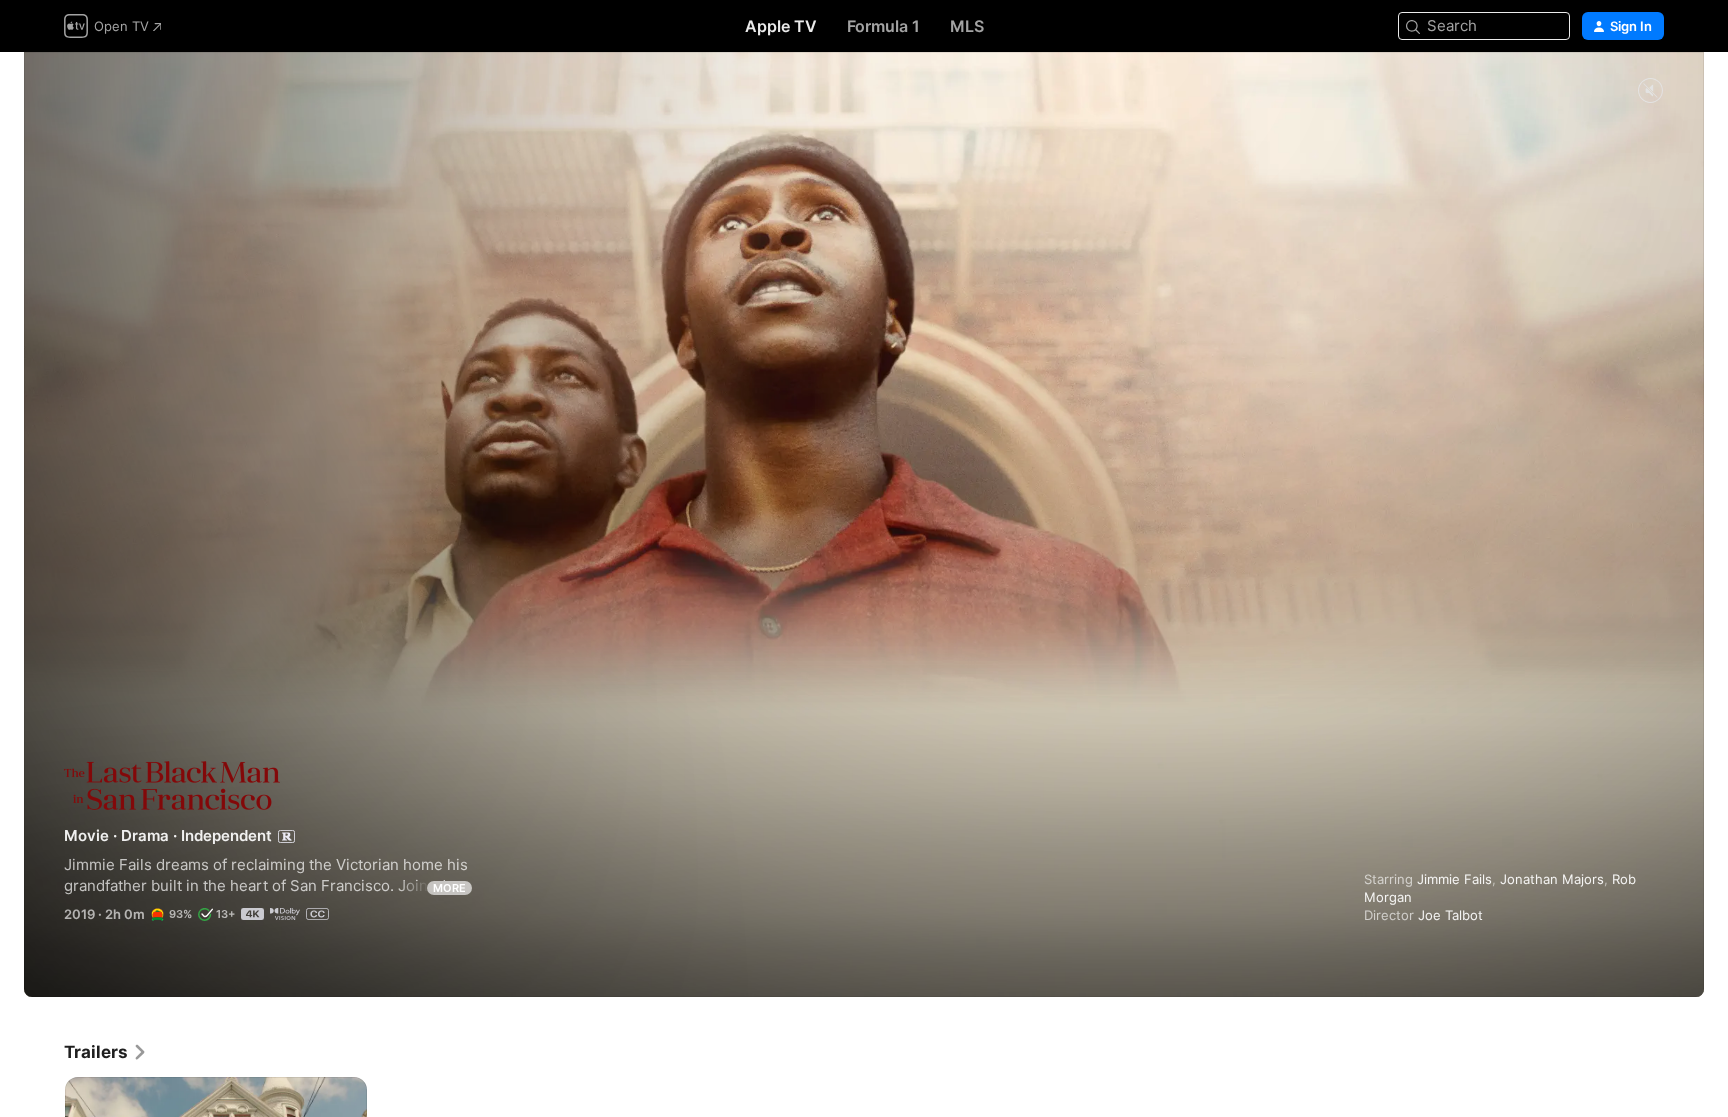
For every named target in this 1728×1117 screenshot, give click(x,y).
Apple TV (781, 26)
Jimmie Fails (1454, 879)
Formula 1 (883, 26)
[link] (106, 1052)
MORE (449, 888)
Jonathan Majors (1552, 879)
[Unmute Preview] (1650, 91)
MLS (967, 26)
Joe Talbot (1450, 915)
